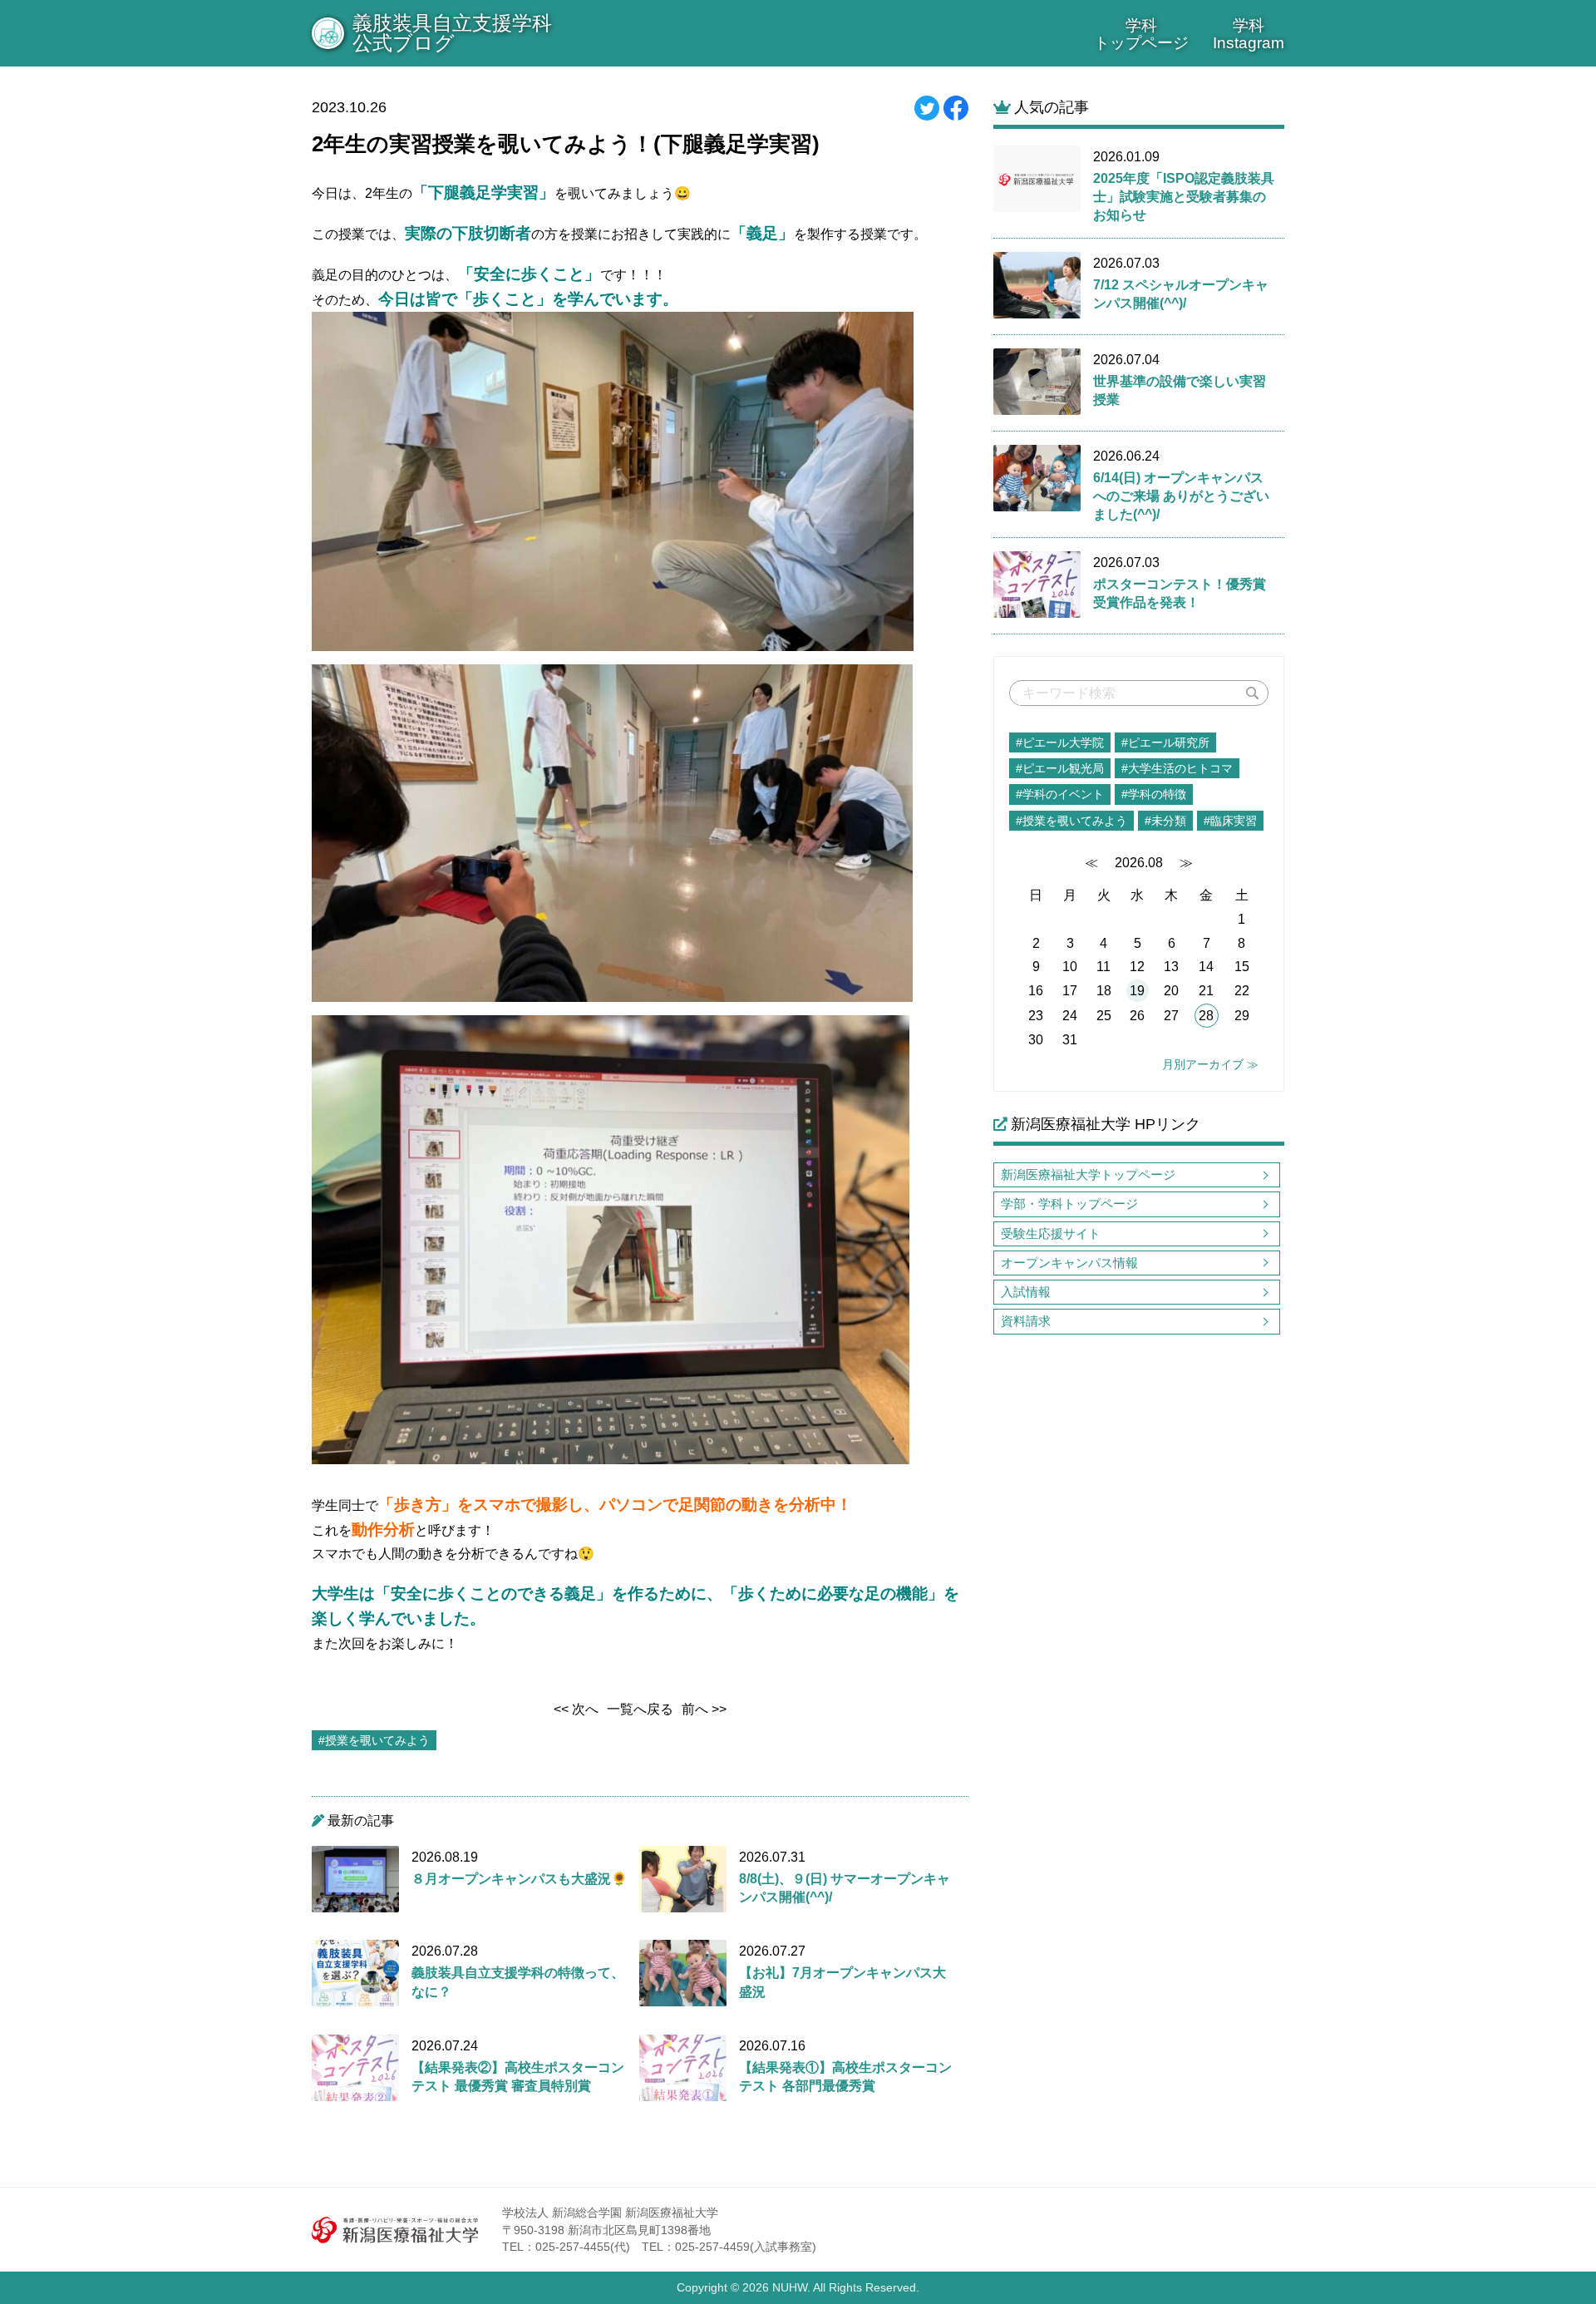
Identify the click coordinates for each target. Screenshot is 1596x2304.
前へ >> (704, 1709)
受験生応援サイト (1051, 1233)
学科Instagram (1249, 34)
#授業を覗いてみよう (1071, 821)
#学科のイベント (1060, 794)
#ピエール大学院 (1060, 743)
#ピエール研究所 (1165, 743)
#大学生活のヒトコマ (1177, 768)
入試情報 (1026, 1292)
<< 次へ (576, 1709)
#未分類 (1165, 821)
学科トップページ (1141, 34)
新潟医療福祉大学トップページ (1088, 1174)
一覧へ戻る (640, 1709)
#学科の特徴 (1154, 794)
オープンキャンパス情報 (1069, 1263)
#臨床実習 (1230, 821)
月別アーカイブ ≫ (1210, 1064)
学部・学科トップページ (1069, 1204)
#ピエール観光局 (1060, 768)
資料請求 (1026, 1321)
